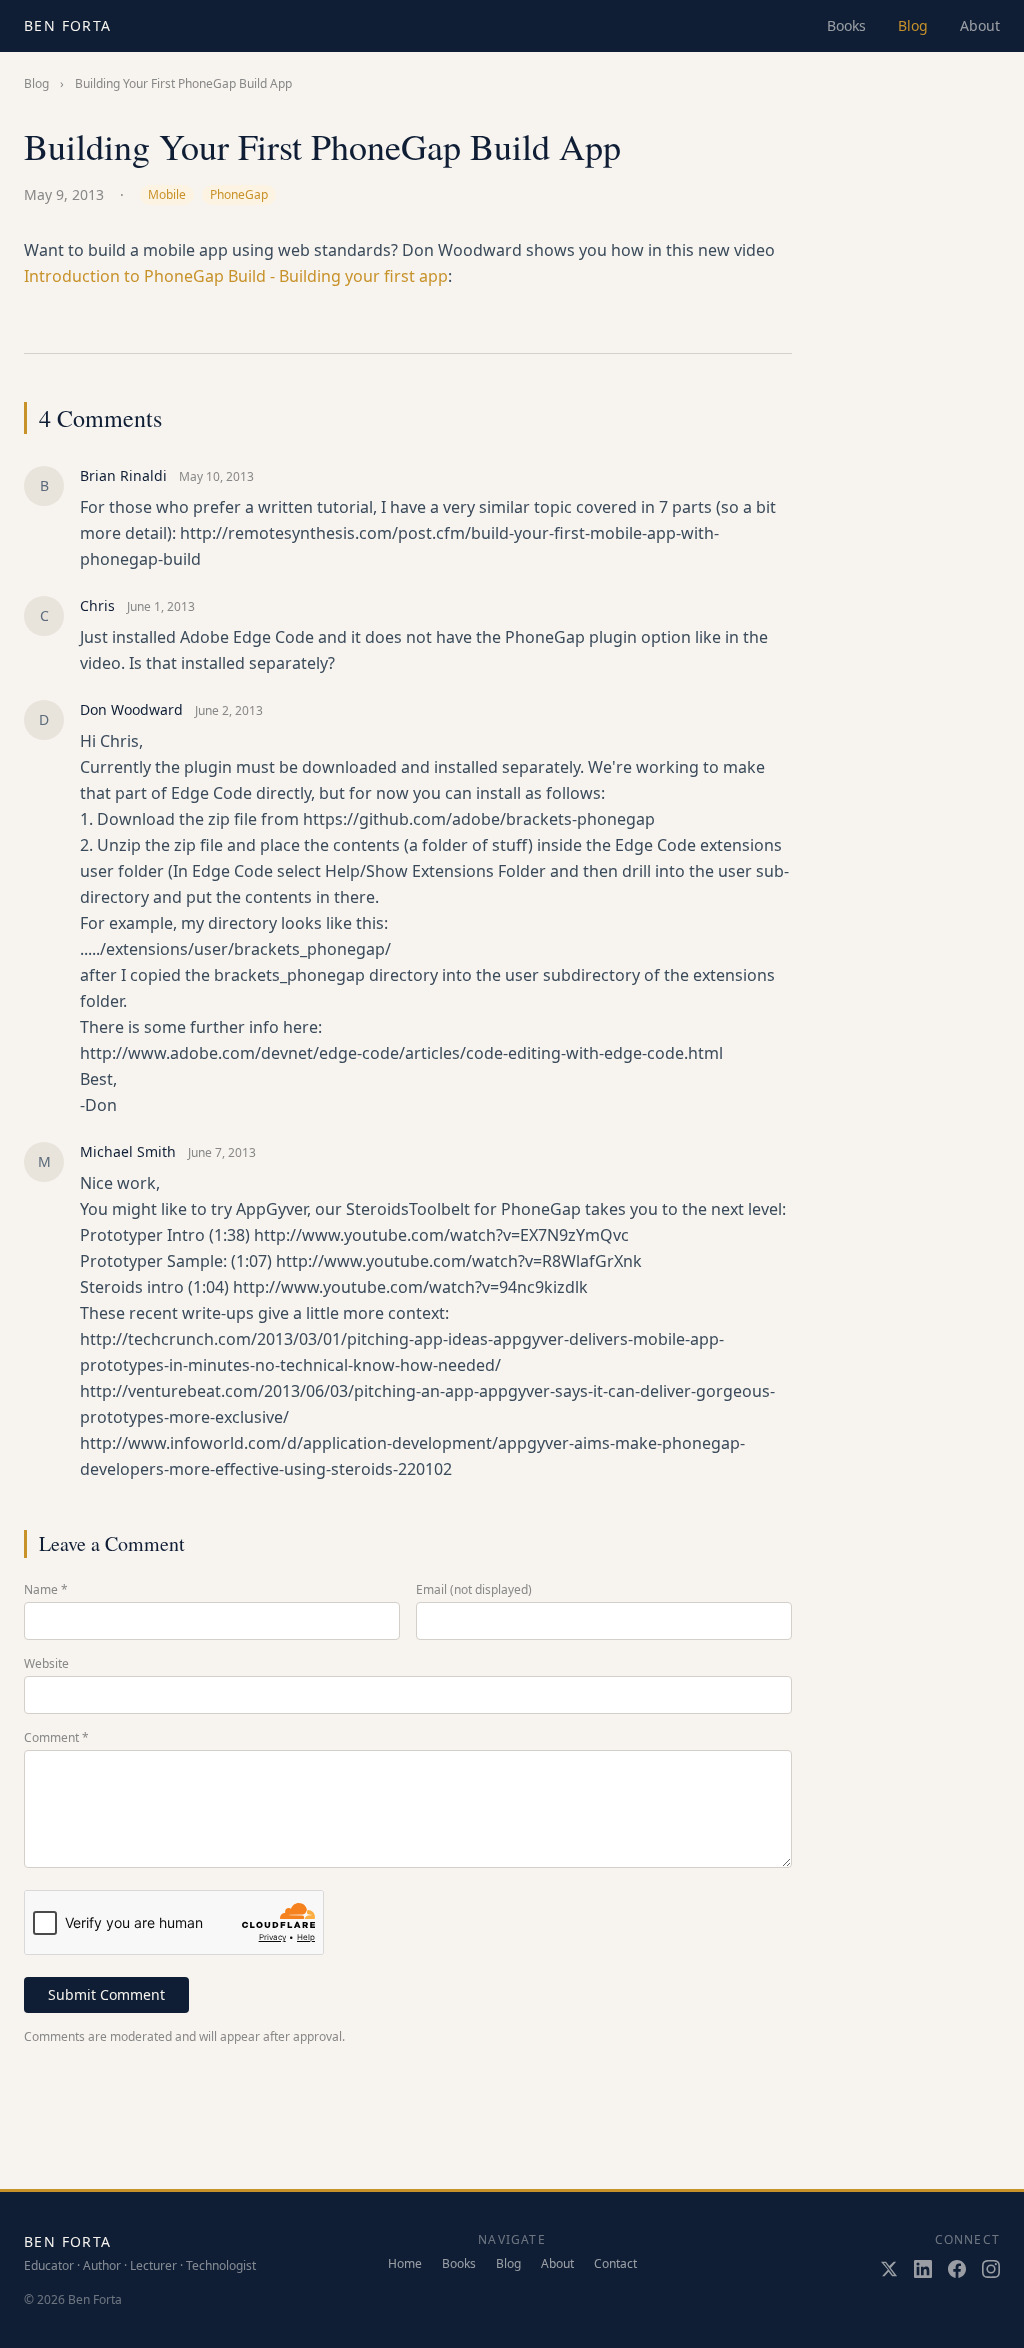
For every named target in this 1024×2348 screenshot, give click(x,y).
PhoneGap (239, 194)
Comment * (56, 1738)
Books (846, 25)
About (980, 25)
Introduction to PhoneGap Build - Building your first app (236, 276)
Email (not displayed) (474, 1590)
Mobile (167, 194)
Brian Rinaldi (123, 475)
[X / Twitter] (889, 2269)
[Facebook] (957, 2269)
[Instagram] (991, 2269)
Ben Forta (68, 25)
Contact (615, 2264)
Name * (46, 1590)
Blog (913, 25)
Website (46, 1664)
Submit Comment (106, 1994)
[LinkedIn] (923, 2269)
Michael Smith (128, 1151)
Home (405, 2264)
